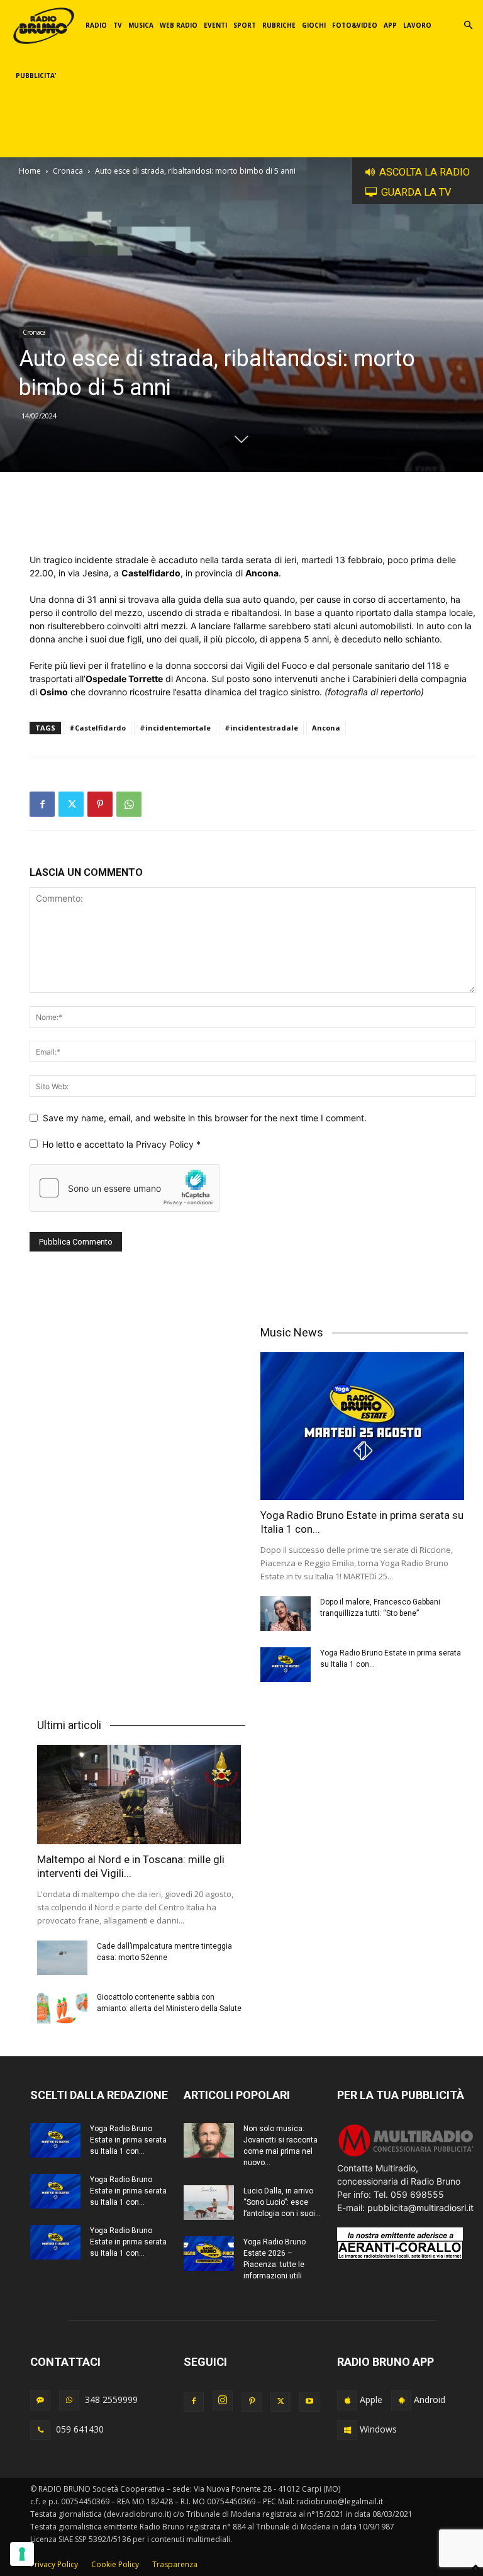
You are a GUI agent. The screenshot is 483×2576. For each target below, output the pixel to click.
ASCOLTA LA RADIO (425, 172)
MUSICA (141, 25)
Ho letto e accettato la (121, 1144)
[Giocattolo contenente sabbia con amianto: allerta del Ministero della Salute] (62, 2009)
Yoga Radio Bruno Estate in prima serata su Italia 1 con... (128, 2140)
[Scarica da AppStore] (347, 2400)
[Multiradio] (406, 2155)
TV (118, 25)
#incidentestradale (261, 728)
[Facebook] (42, 804)
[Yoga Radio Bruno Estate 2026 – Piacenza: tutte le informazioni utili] (209, 2254)
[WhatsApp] (129, 804)
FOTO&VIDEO (355, 25)
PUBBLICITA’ (36, 76)
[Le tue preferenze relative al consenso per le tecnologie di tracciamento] (22, 2554)
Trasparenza (175, 2564)
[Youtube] (309, 2402)
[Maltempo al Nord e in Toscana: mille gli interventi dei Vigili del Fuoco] (141, 1795)
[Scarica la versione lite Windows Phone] (347, 2430)
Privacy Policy (166, 1144)
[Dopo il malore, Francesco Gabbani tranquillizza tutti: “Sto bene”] (286, 1614)
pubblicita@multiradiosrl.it (420, 2208)
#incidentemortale (175, 728)
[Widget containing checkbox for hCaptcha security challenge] (125, 1188)
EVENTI (215, 25)
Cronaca (68, 171)
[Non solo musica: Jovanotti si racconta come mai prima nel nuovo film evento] (209, 2140)
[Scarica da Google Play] (401, 2400)
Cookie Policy (115, 2564)
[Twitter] (71, 804)
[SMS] (40, 2400)
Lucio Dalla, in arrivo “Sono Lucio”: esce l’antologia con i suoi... (282, 2202)
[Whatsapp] (69, 2400)
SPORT (245, 25)
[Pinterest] (100, 804)
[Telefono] (40, 2430)
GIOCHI (314, 25)
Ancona (326, 728)
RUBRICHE (279, 25)
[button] (468, 25)
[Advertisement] (253, 521)
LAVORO (417, 25)
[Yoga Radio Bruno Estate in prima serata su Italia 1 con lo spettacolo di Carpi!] (364, 1426)
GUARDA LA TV (416, 192)
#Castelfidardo (97, 728)
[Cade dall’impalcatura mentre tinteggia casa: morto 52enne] (62, 1958)
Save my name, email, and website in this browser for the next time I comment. (205, 1118)
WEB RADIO (179, 25)
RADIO (96, 25)
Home (30, 171)
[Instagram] (223, 2400)
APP (390, 25)
